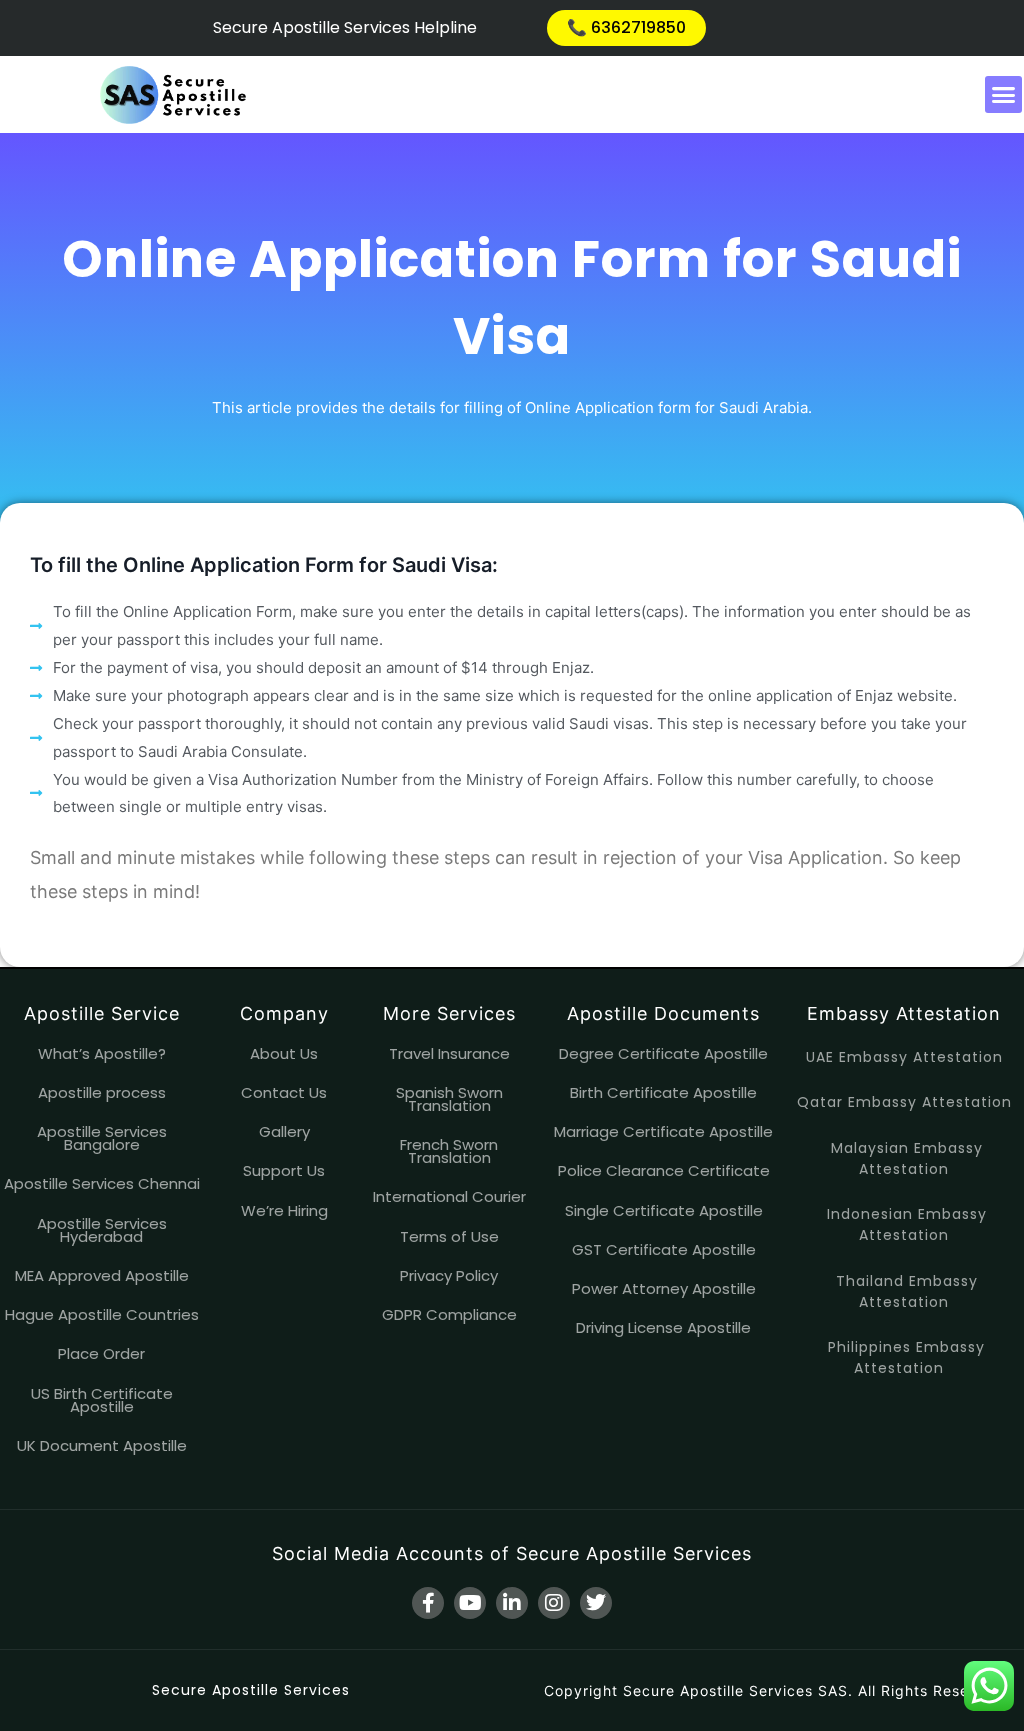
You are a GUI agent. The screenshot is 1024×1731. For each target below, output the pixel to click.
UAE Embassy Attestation (904, 1057)
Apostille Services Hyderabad (102, 1230)
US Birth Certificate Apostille (102, 1400)
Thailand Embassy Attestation (907, 1291)
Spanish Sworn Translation (449, 1099)
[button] (1004, 95)
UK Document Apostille (102, 1445)
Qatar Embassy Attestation (904, 1102)
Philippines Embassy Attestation (906, 1357)
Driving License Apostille (663, 1327)
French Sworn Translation (449, 1151)
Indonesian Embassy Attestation (907, 1224)
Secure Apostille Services (251, 1690)
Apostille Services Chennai (102, 1183)
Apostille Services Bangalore (102, 1138)
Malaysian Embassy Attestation (907, 1158)
